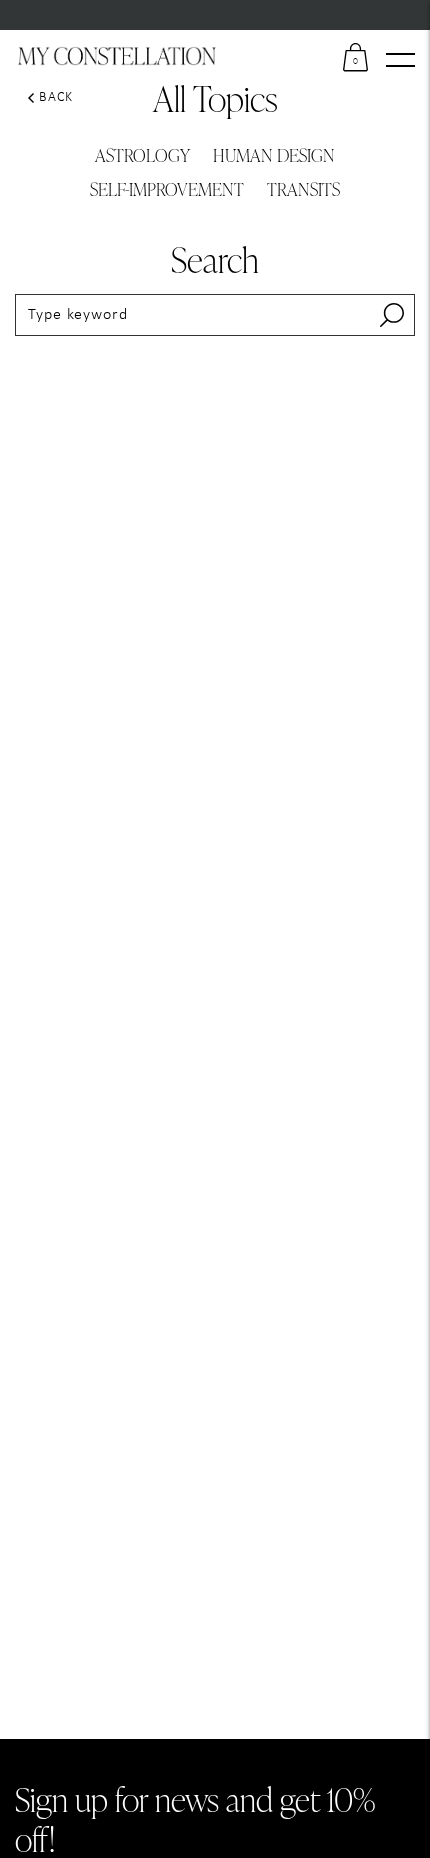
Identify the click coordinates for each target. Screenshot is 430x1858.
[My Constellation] (117, 56)
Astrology (142, 154)
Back (56, 97)
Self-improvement (167, 188)
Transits (303, 188)
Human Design (274, 154)
